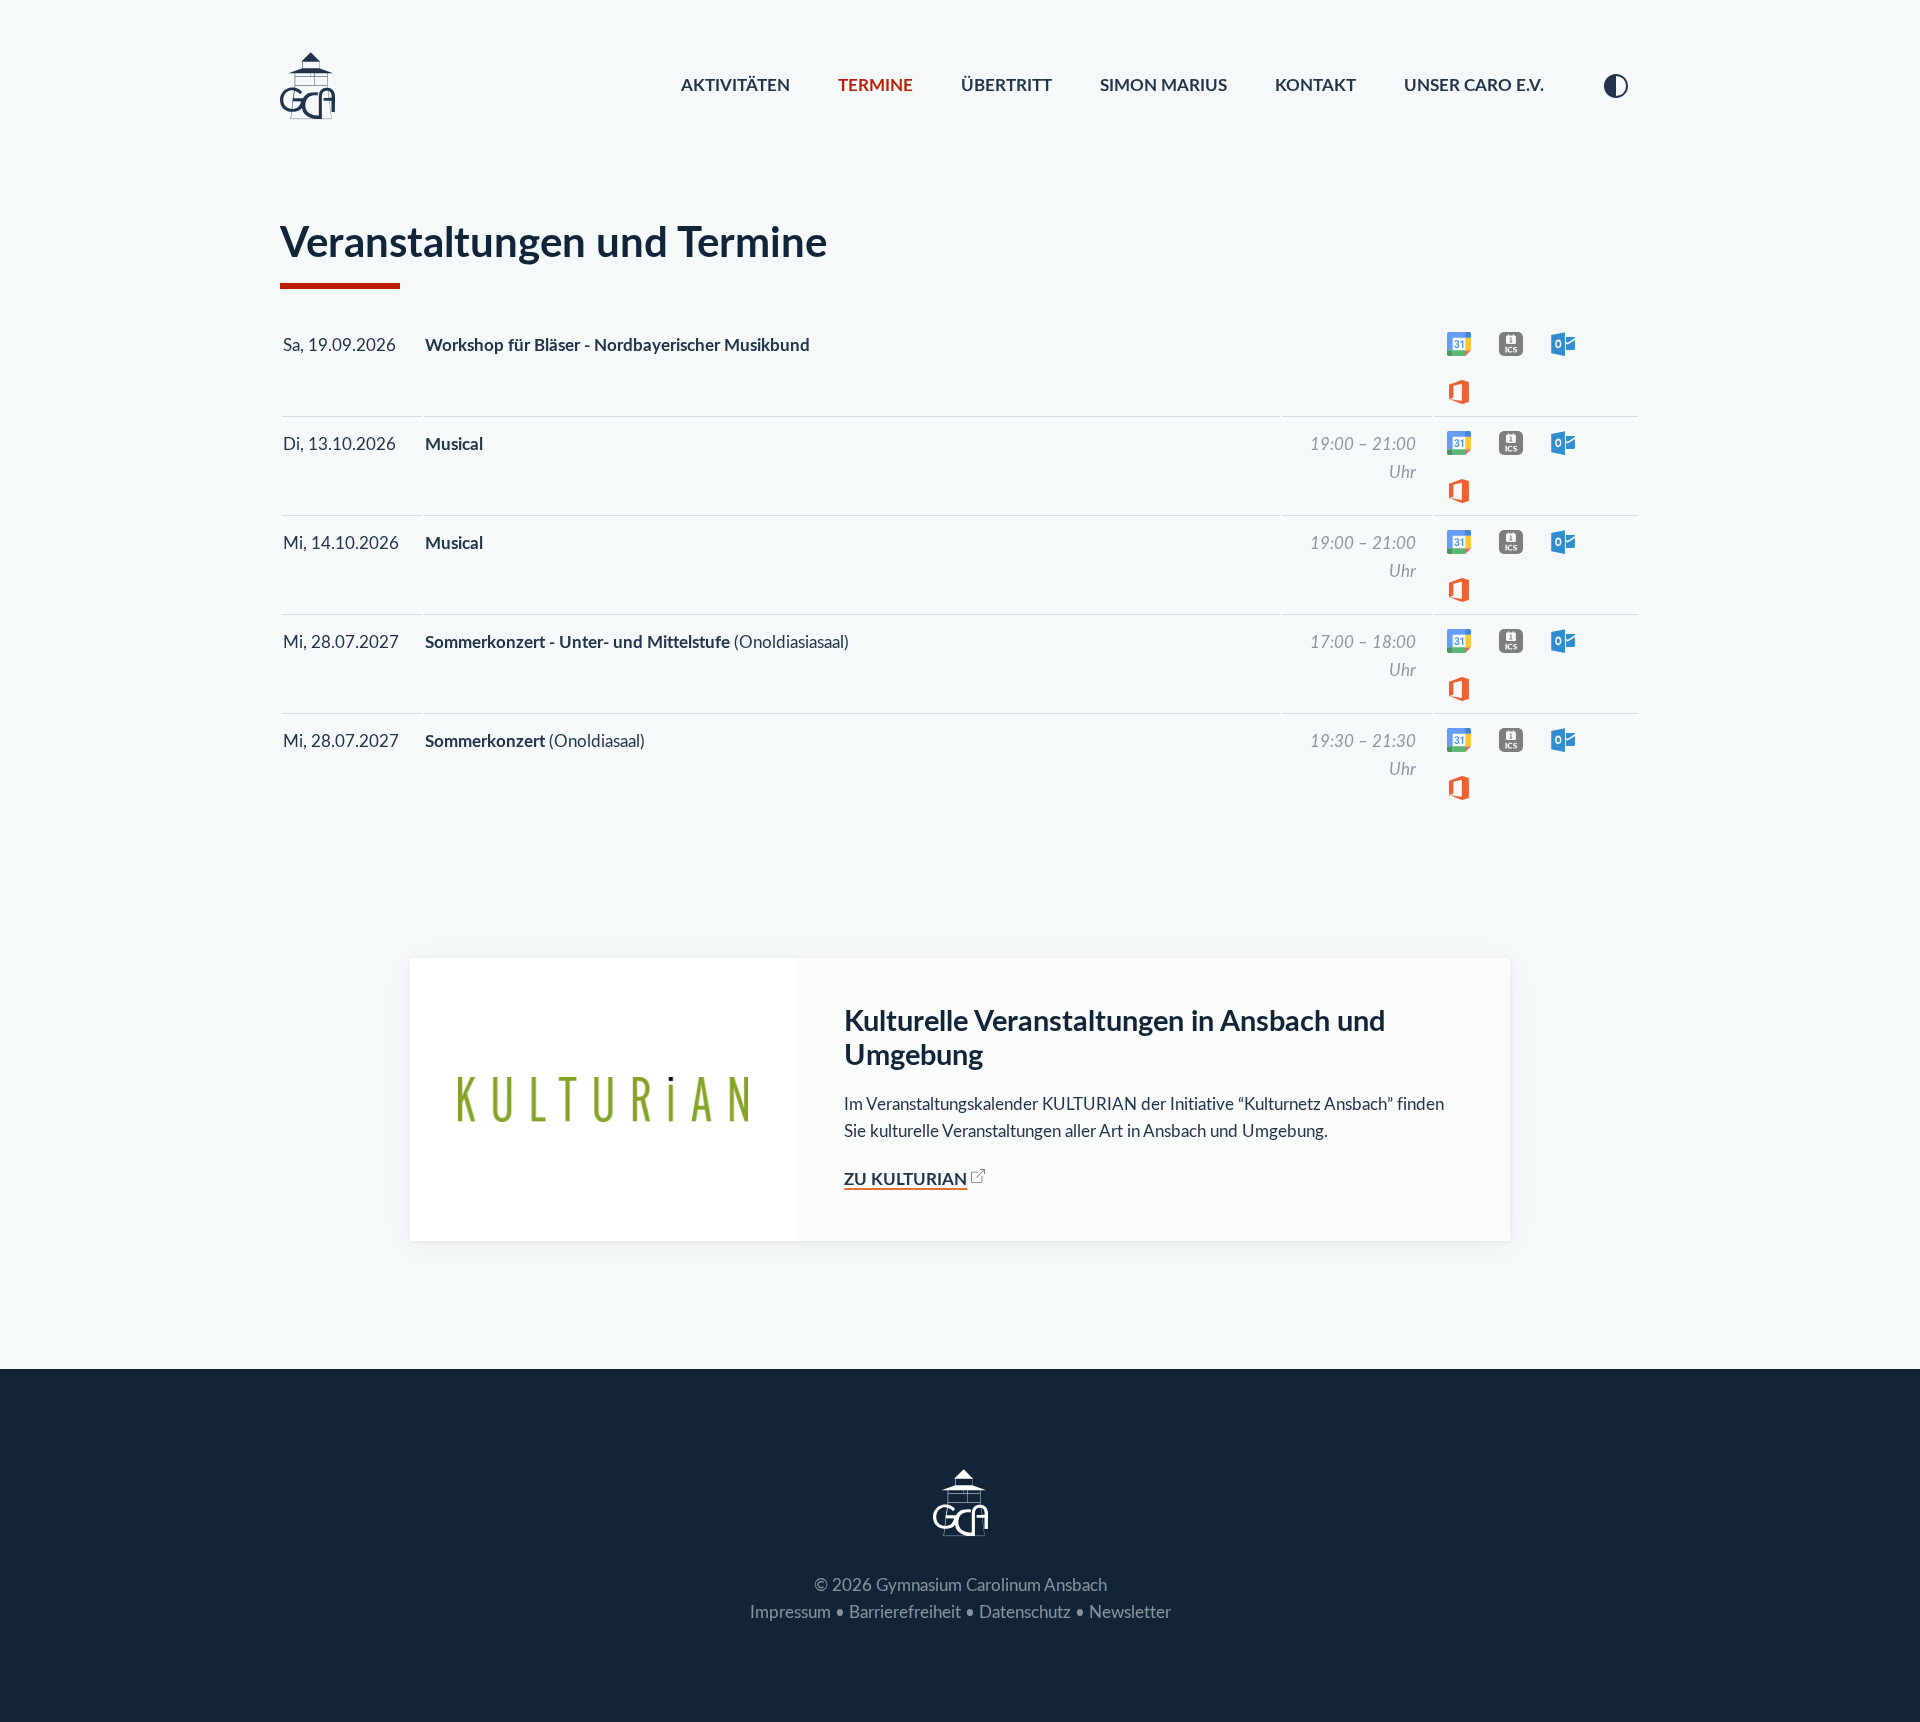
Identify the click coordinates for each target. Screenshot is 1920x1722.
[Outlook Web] (1563, 344)
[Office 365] (1459, 392)
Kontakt (1315, 85)
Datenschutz (1025, 1612)
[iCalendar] (1511, 344)
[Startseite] (307, 85)
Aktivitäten (735, 85)
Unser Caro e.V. (1474, 85)
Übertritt (1006, 85)
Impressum (790, 1612)
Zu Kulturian (905, 1179)
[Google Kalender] (1459, 344)
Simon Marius (1163, 85)
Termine (875, 85)
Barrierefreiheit (905, 1612)
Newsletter (1130, 1612)
